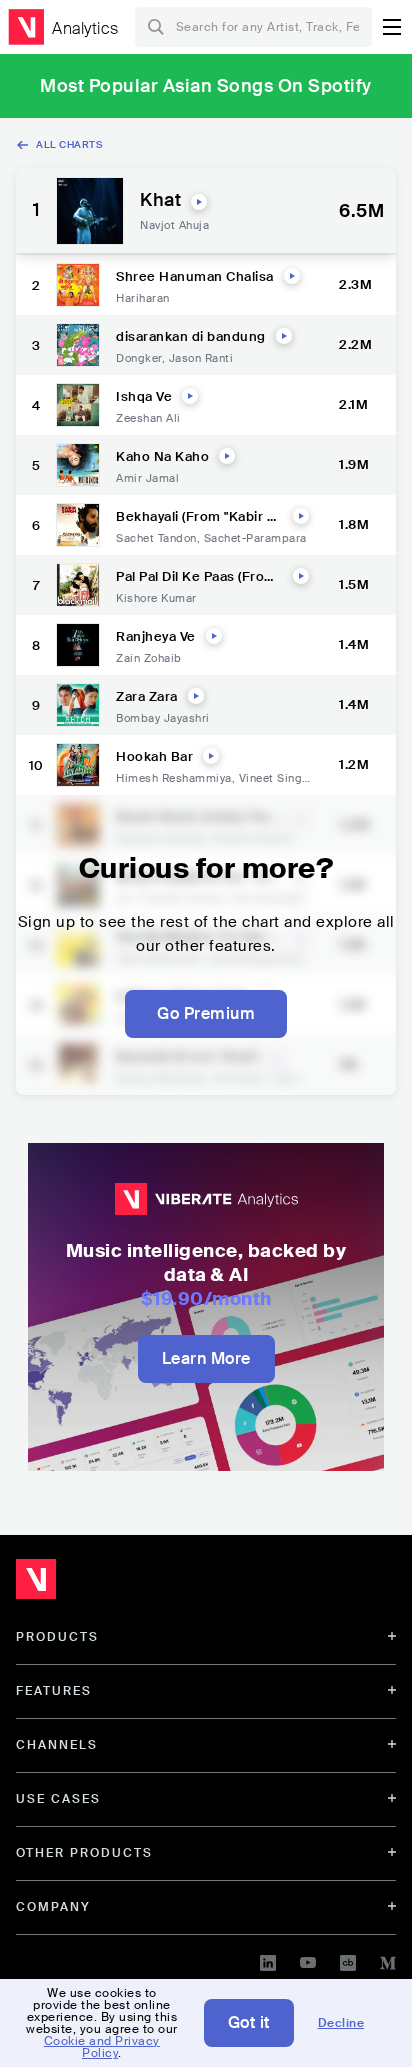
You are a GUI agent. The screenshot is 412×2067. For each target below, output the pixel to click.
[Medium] (388, 1960)
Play (199, 202)
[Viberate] (26, 27)
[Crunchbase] (348, 1960)
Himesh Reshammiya (174, 778)
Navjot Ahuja (174, 225)
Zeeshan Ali (148, 418)
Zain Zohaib (149, 658)
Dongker (139, 358)
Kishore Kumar (156, 598)
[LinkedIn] (268, 1960)
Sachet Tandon (156, 538)
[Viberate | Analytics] (130, 1584)
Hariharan (143, 298)
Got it (249, 2022)
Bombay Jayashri (163, 718)
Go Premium (206, 1013)
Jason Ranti (201, 358)
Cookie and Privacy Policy (102, 2047)
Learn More (206, 1358)
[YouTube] (308, 1960)
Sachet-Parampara (255, 538)
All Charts (69, 144)
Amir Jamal (147, 478)
